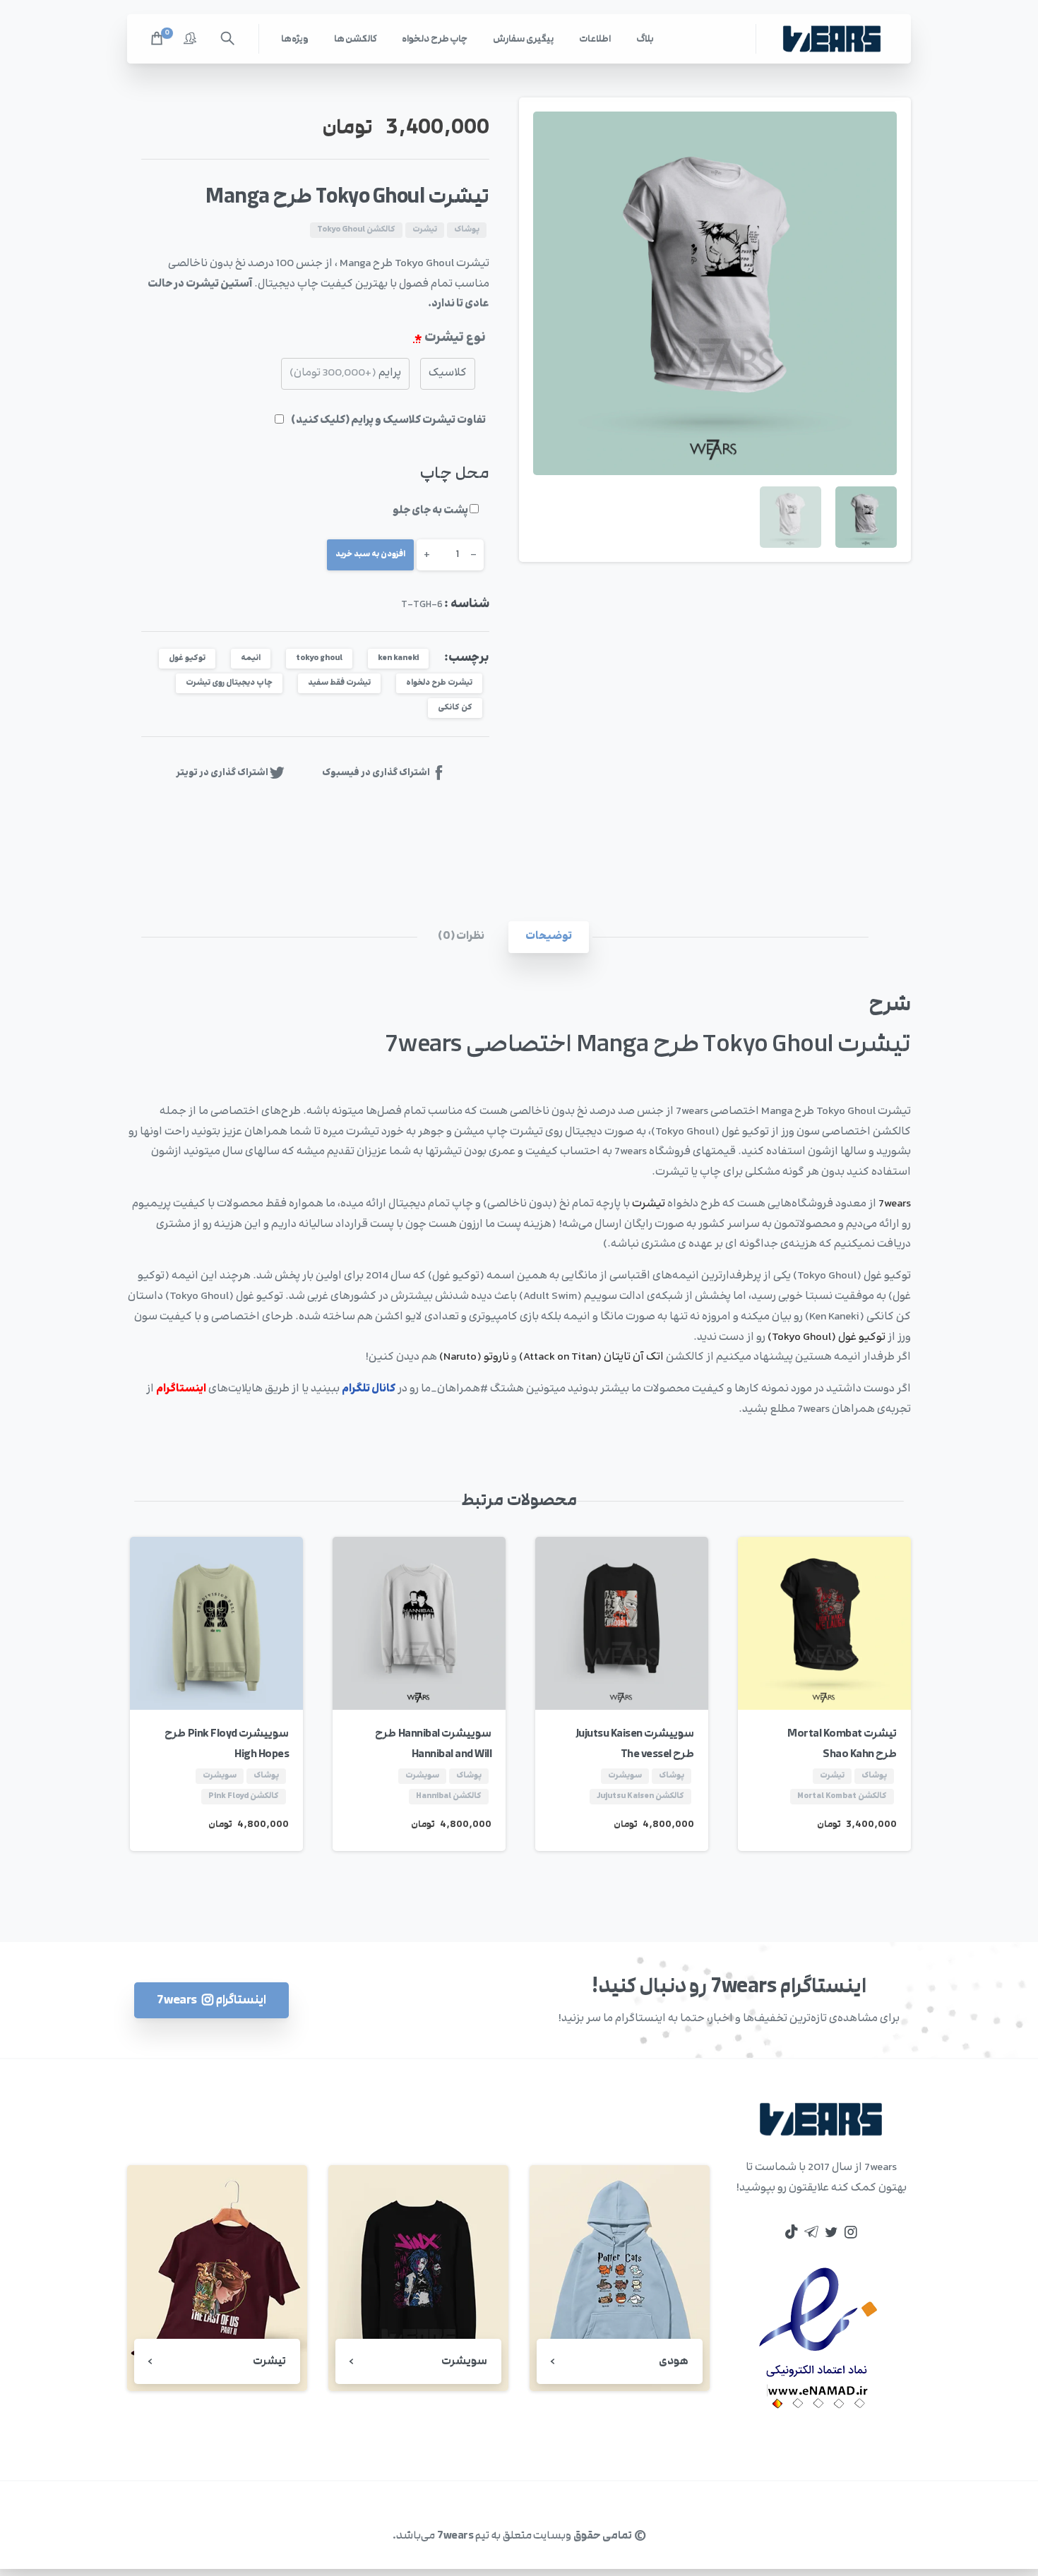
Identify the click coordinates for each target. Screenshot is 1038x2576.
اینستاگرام (181, 1389)
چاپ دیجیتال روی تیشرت (229, 683)
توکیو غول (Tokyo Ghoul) (827, 1337)
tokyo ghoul (319, 658)
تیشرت (649, 1204)
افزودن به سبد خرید (370, 555)
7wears (895, 1204)
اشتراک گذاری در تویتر (222, 773)
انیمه (251, 658)
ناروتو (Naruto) (474, 1357)
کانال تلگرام (369, 1389)
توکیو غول (187, 658)
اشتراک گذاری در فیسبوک (376, 773)
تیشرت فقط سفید (339, 683)
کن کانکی (455, 708)
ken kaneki (398, 658)
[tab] (549, 937)
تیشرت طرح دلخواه (439, 683)
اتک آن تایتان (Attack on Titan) (592, 1357)
